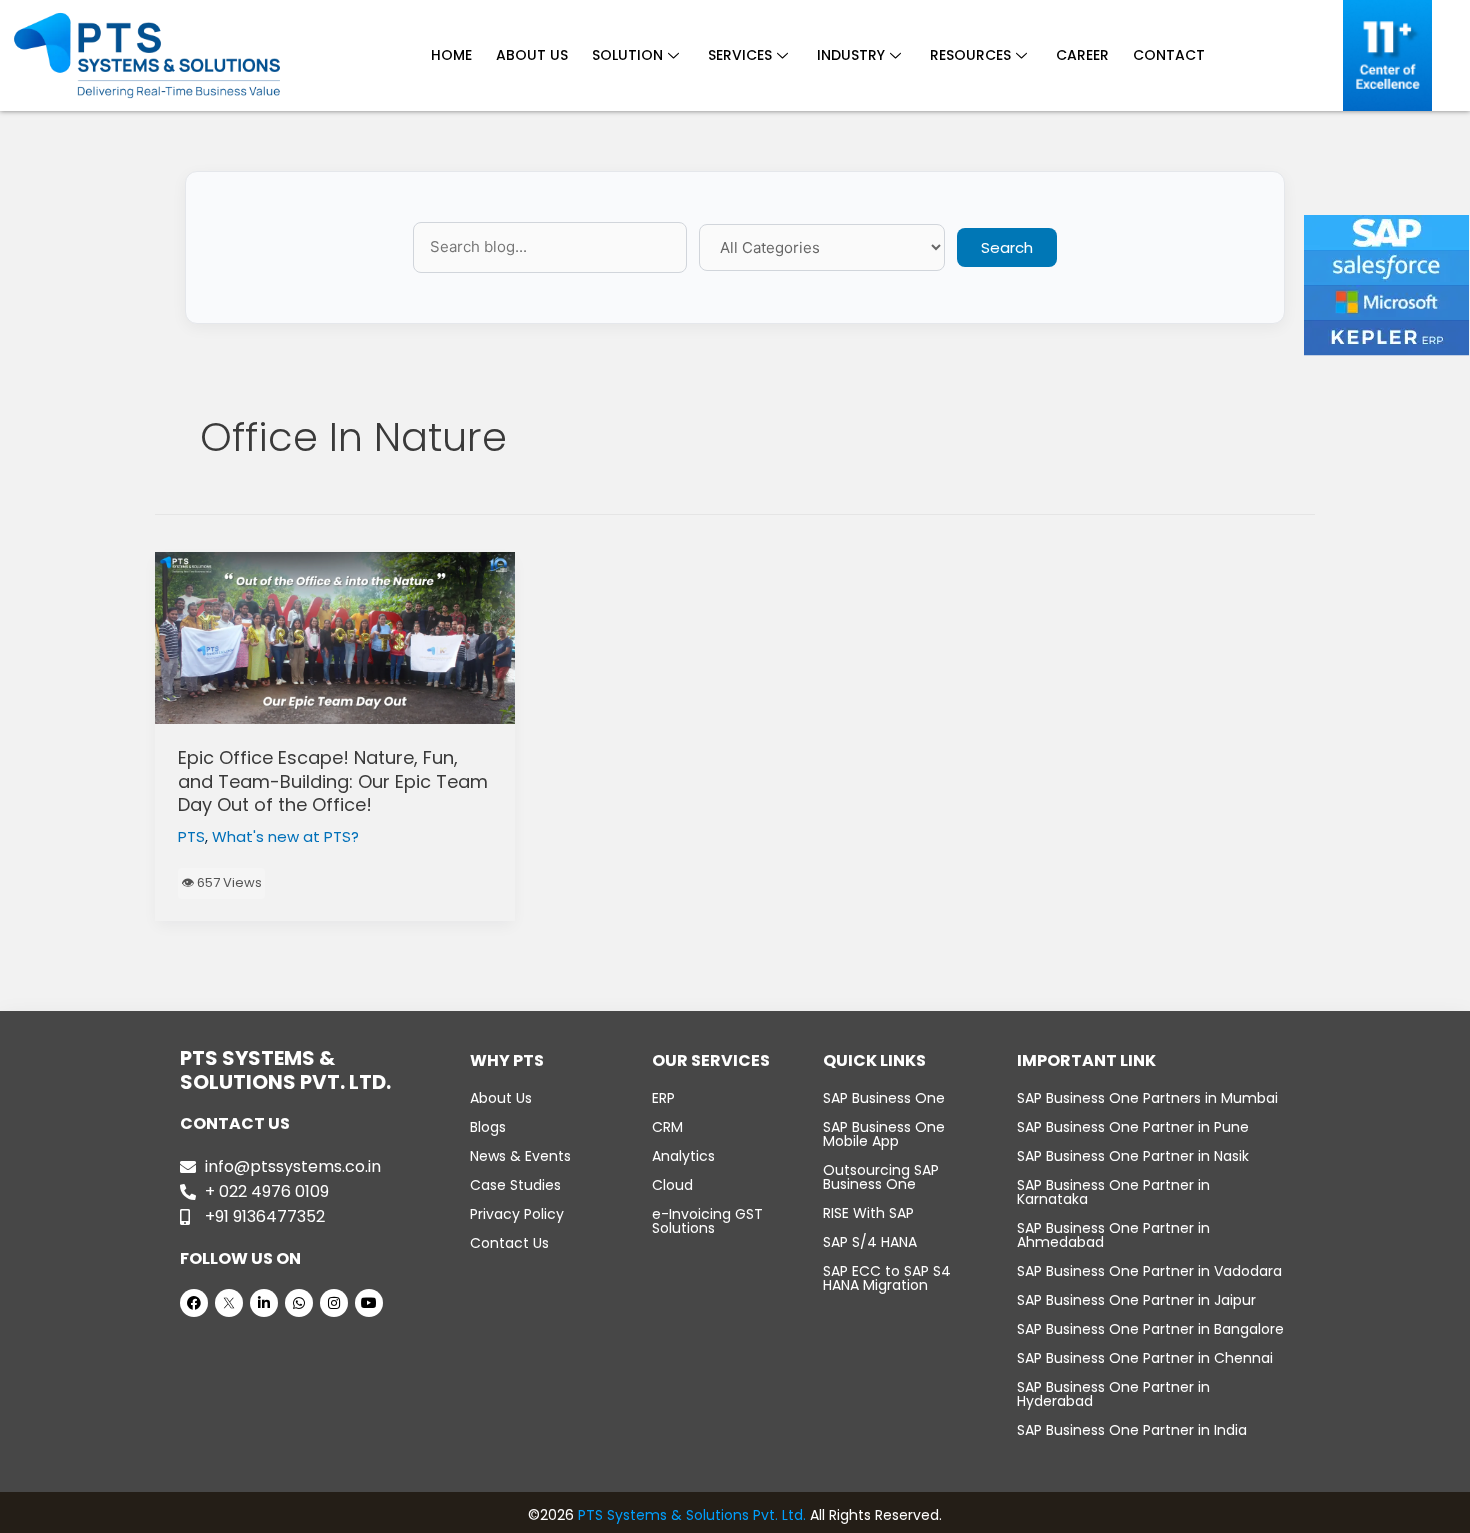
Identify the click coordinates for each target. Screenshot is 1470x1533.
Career (1082, 55)
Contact (1169, 55)
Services (740, 55)
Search (1007, 247)
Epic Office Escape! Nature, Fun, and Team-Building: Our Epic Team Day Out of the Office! (333, 781)
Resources (970, 55)
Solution (627, 55)
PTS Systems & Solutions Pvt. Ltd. (692, 1515)
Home (451, 55)
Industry (851, 55)
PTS (191, 836)
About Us (532, 55)
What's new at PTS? (285, 836)
